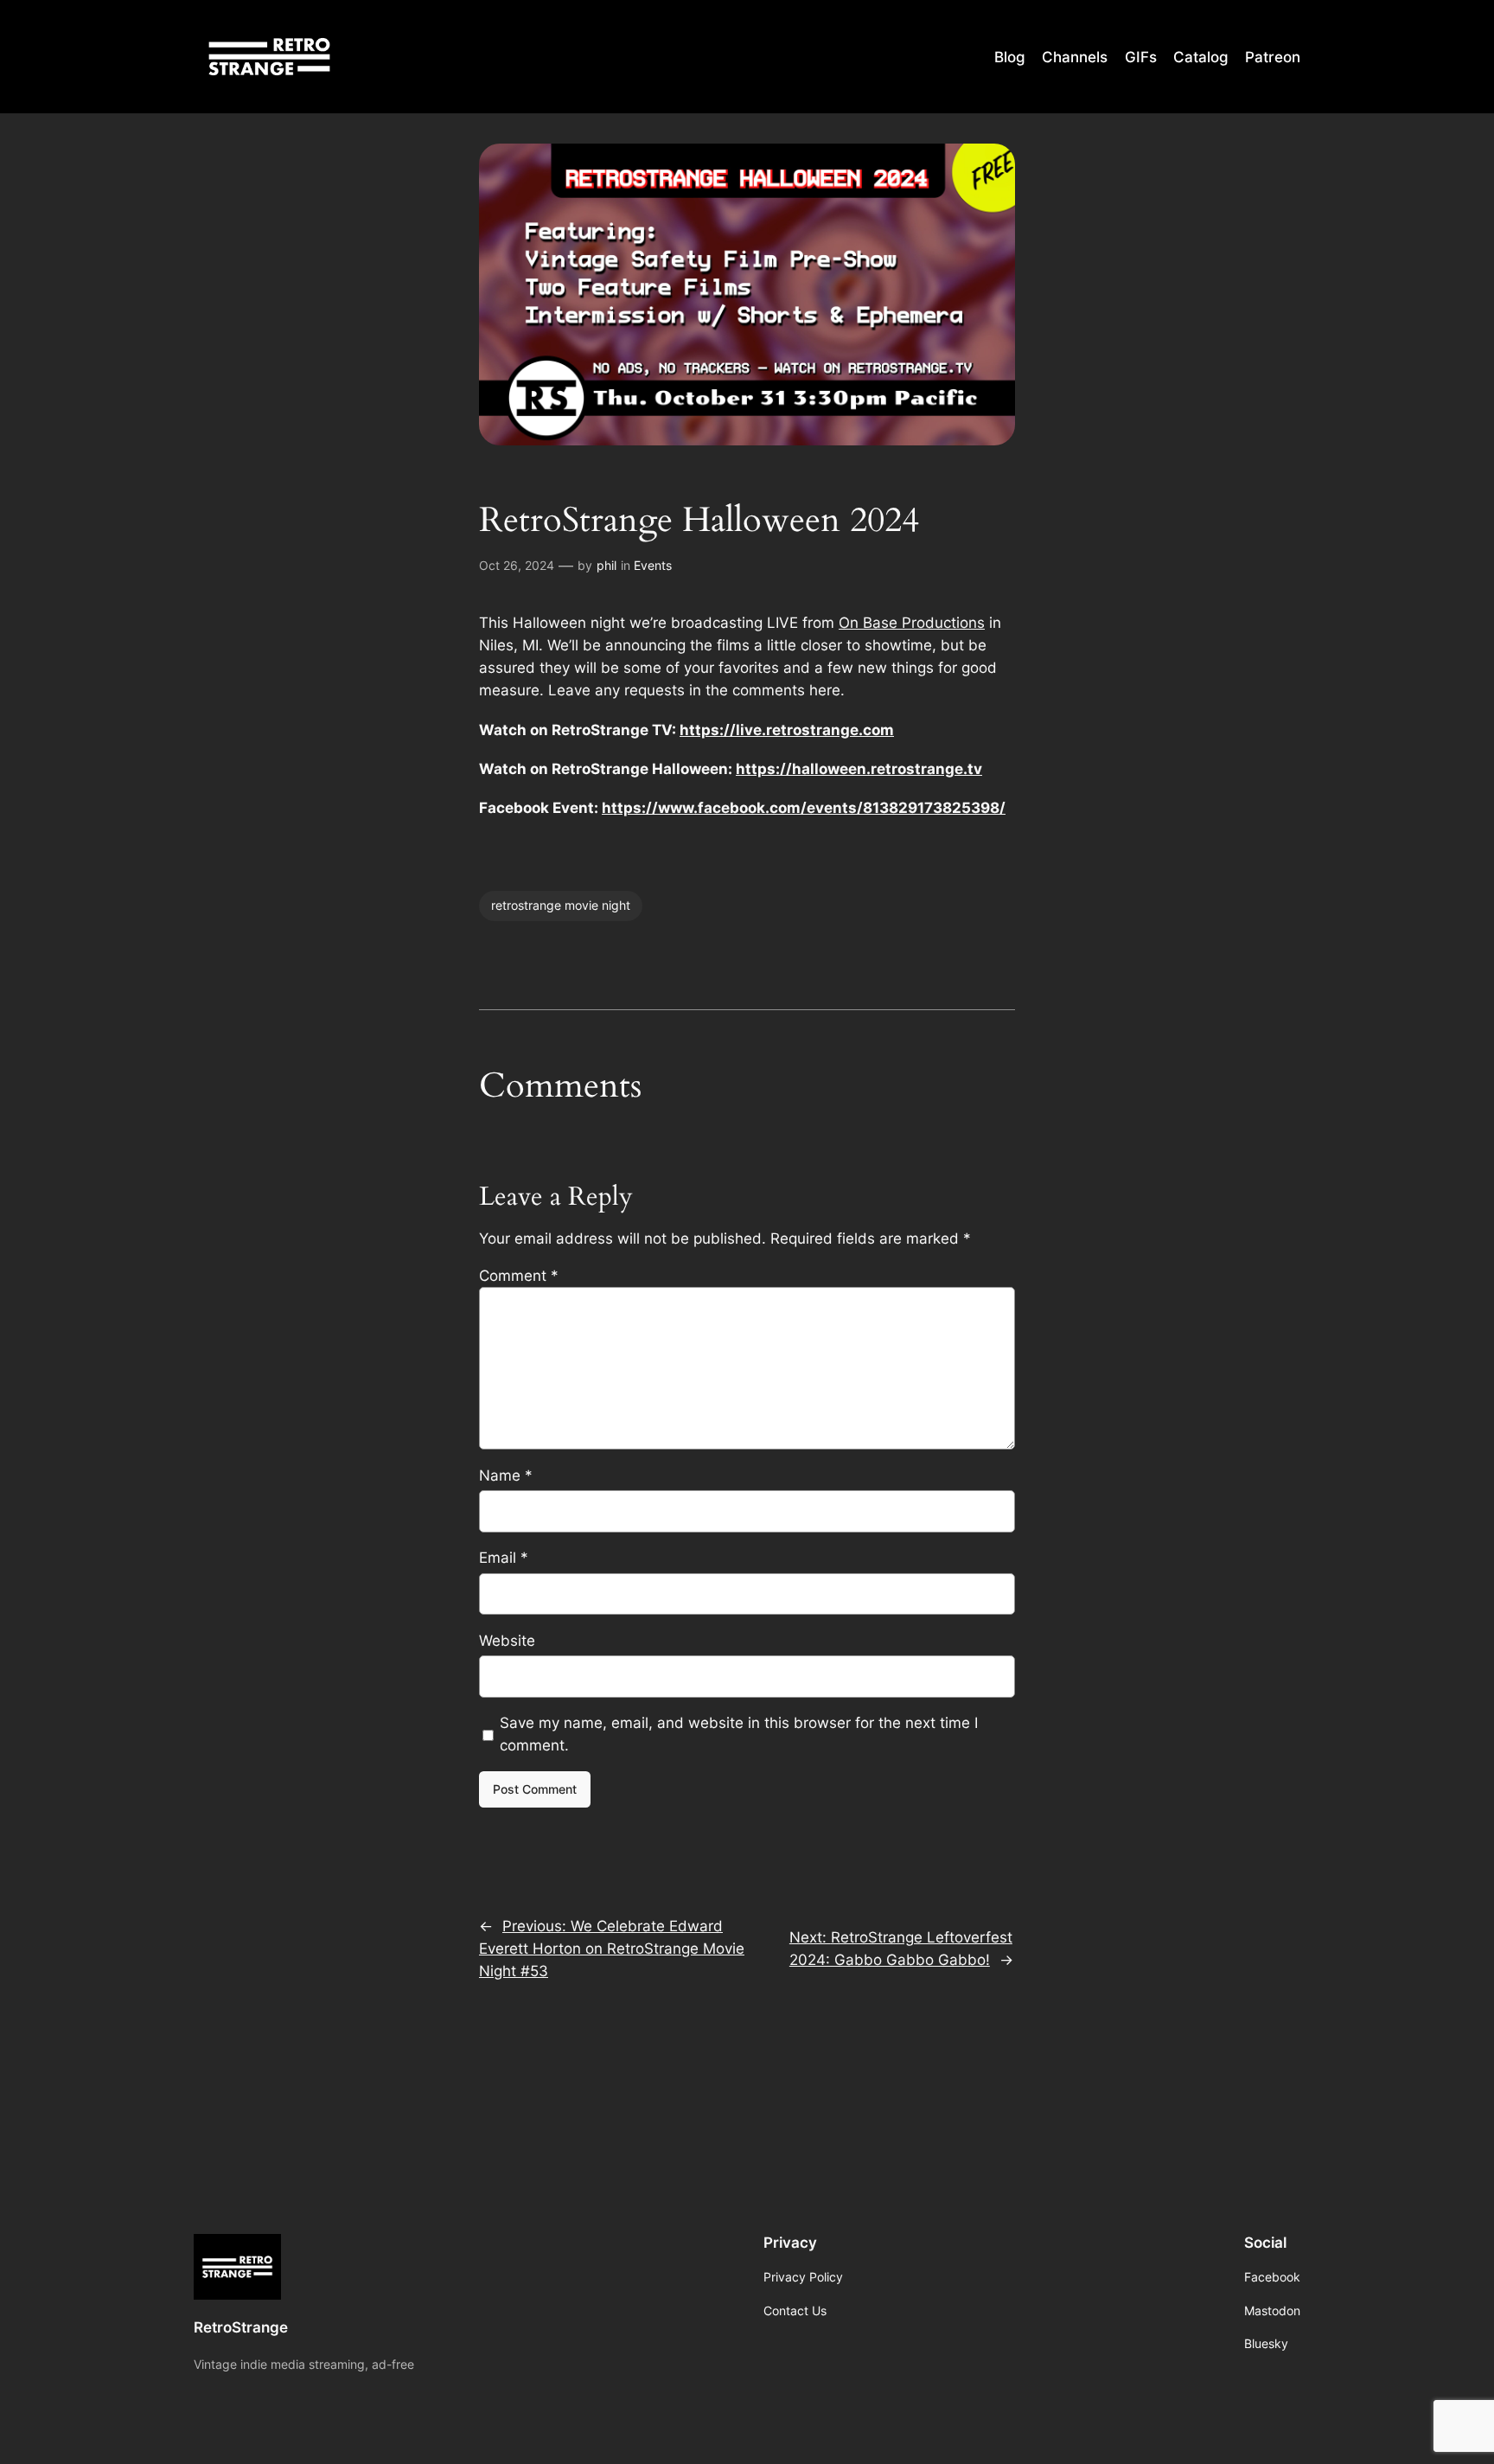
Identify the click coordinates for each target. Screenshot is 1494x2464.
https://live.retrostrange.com (787, 730)
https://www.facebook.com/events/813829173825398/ (804, 808)
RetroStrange (241, 2327)
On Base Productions (912, 623)
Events (653, 565)
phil (607, 565)
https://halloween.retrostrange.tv (859, 769)
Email (504, 1558)
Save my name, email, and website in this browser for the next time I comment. (739, 1734)
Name (506, 1475)
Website (507, 1641)
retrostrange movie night (561, 905)
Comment (519, 1276)
